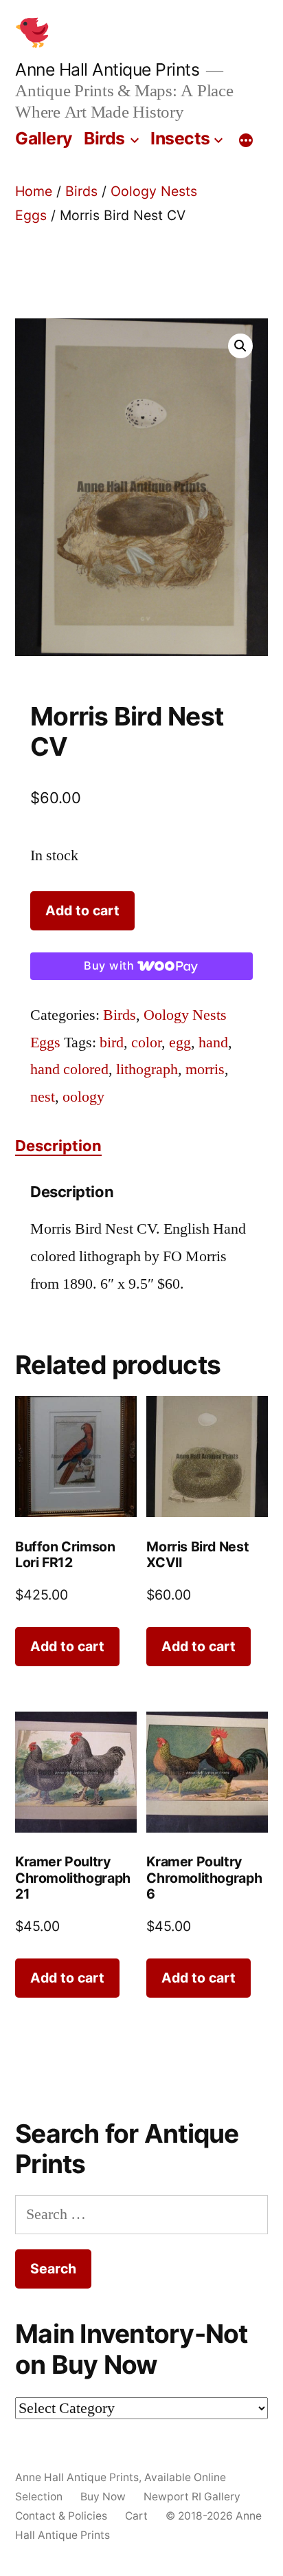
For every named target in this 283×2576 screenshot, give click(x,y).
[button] (240, 346)
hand (213, 1043)
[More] (246, 141)
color (146, 1043)
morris (205, 1069)
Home (34, 191)
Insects (180, 138)
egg (180, 1043)
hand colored (69, 1069)
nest (43, 1097)
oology (83, 1097)
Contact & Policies (61, 2516)
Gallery (44, 138)
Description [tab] (58, 1146)
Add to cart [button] (67, 1646)
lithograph (147, 1069)
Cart (136, 2516)
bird (112, 1043)
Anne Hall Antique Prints (107, 69)
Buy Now (103, 2497)
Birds (104, 138)
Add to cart (82, 910)
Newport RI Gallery (192, 2497)
